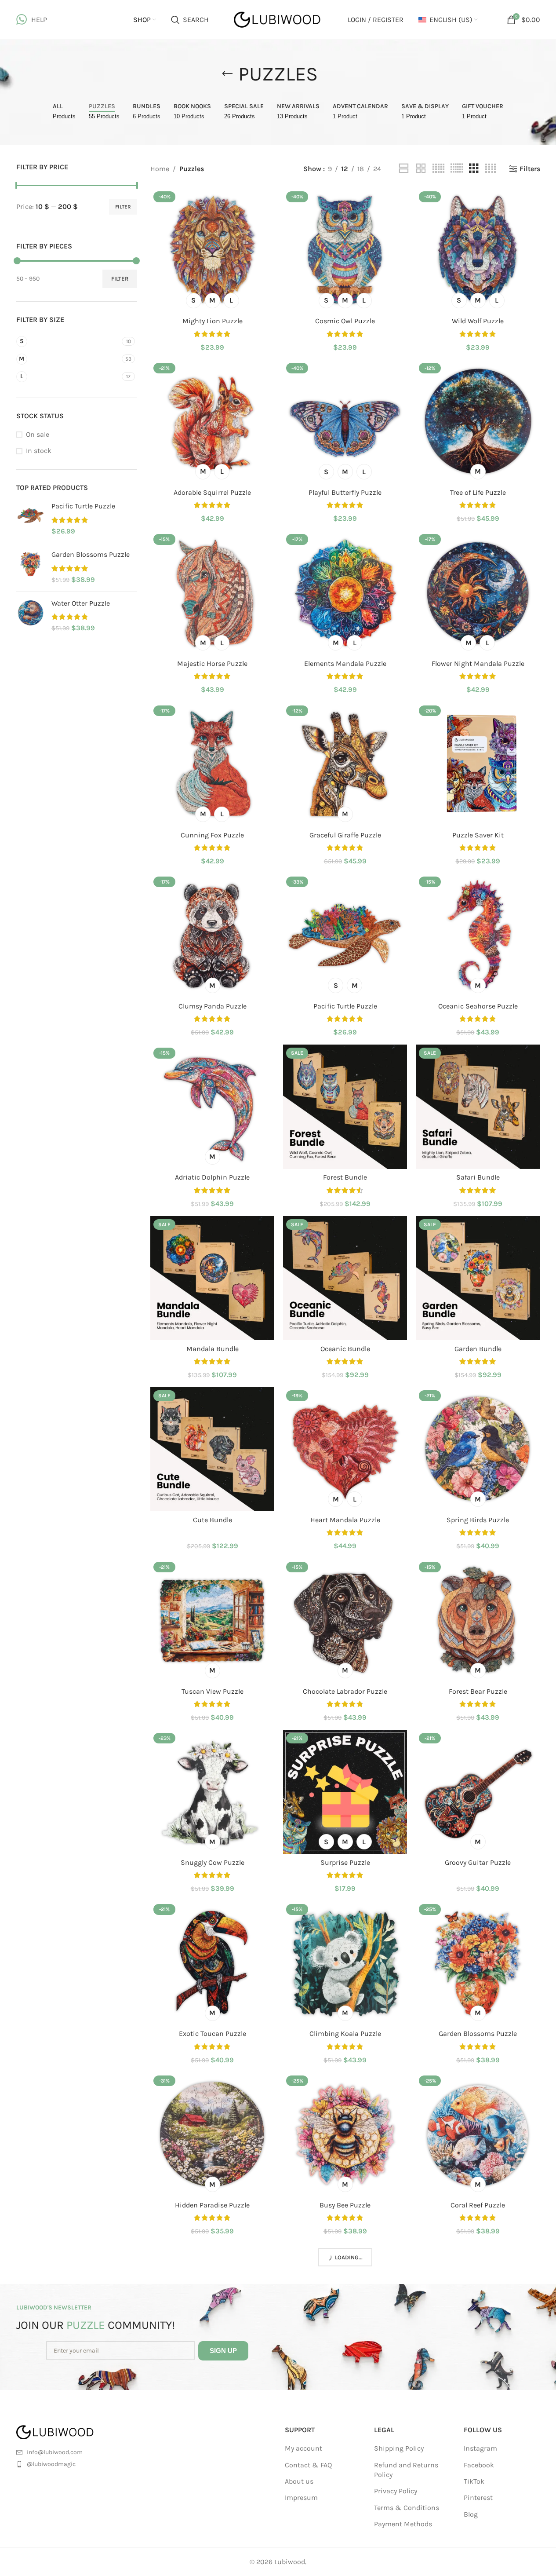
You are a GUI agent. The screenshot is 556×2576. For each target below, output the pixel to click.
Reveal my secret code (278, 1387)
